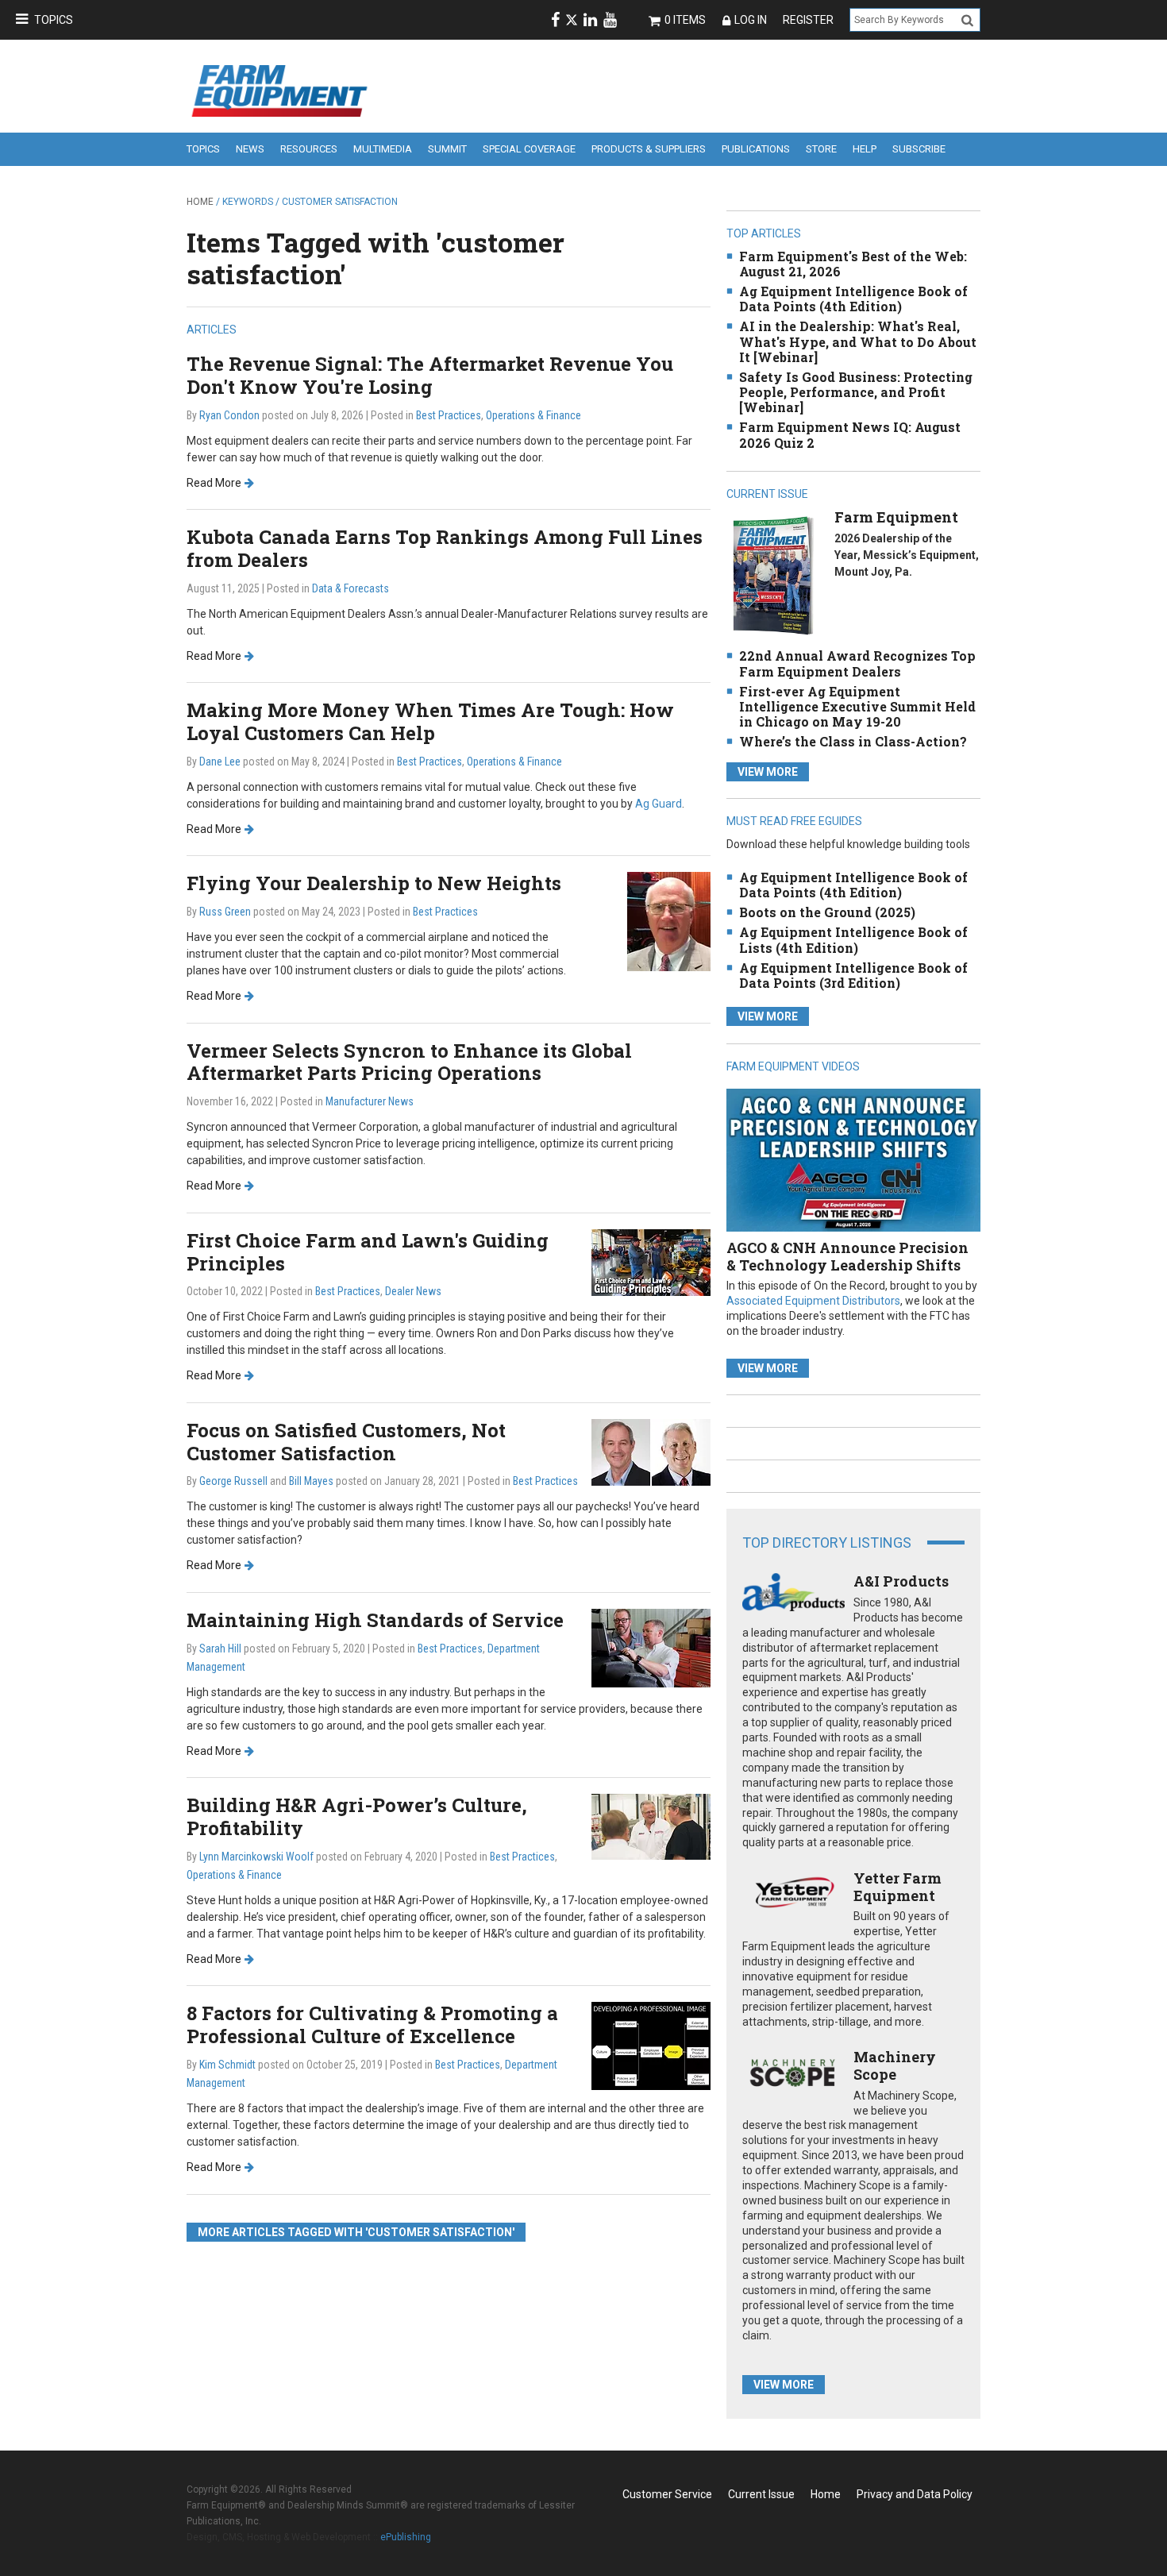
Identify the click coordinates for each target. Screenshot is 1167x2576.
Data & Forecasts (350, 588)
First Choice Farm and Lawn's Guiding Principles (368, 1252)
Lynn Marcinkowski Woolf (256, 1857)
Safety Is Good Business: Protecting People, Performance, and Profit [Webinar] (856, 392)
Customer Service (667, 2494)
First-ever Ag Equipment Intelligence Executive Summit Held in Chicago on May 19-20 (857, 706)
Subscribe (919, 149)
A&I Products (901, 1581)
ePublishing (406, 2537)
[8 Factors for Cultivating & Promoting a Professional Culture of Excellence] (651, 2045)
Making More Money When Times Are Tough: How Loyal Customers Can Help (430, 721)
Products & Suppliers (649, 149)
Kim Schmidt (227, 2065)
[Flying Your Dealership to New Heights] (669, 921)
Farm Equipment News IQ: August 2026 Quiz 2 (850, 434)
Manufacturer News (370, 1101)
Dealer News (413, 1291)
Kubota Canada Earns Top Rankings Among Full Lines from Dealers (445, 548)
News (250, 149)
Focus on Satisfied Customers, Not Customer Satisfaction (346, 1442)
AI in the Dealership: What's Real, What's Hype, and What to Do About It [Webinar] (858, 341)
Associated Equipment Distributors (813, 1301)
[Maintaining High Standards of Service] (651, 1647)
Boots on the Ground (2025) (827, 912)
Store (821, 149)
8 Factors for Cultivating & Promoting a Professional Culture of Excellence (372, 2025)
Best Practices (449, 415)
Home (200, 202)
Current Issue (761, 2494)
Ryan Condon (229, 415)
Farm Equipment (896, 517)
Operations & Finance (533, 415)
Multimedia (383, 149)
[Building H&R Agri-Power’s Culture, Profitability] (651, 1826)
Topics (54, 20)
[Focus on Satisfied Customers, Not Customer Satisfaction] (651, 1451)
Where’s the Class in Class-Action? (853, 741)
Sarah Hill (220, 1649)
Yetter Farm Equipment (897, 1887)
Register (808, 20)
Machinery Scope (895, 2065)
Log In (751, 20)
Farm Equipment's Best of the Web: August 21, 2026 (853, 264)
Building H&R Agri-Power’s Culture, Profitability (357, 1816)
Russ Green (225, 912)
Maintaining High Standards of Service (375, 1620)
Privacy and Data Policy (915, 2494)
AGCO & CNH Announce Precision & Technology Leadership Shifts (847, 1256)
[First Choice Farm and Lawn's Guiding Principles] (651, 1261)
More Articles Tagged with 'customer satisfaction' (356, 2232)
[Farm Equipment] (773, 575)
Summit (447, 149)
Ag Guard (659, 804)
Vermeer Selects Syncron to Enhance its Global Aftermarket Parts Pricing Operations (409, 1062)
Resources (309, 149)
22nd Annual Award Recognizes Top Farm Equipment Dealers (857, 663)
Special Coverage (529, 149)
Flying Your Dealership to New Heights (374, 883)
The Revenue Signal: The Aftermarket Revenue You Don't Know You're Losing (430, 375)
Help (865, 149)
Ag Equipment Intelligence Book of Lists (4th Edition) (853, 939)
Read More (214, 483)
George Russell (233, 1481)
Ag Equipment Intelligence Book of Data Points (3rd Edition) (853, 975)
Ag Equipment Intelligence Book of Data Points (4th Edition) (853, 299)
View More (768, 772)
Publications (756, 149)
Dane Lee (220, 762)
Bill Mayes (311, 1481)
